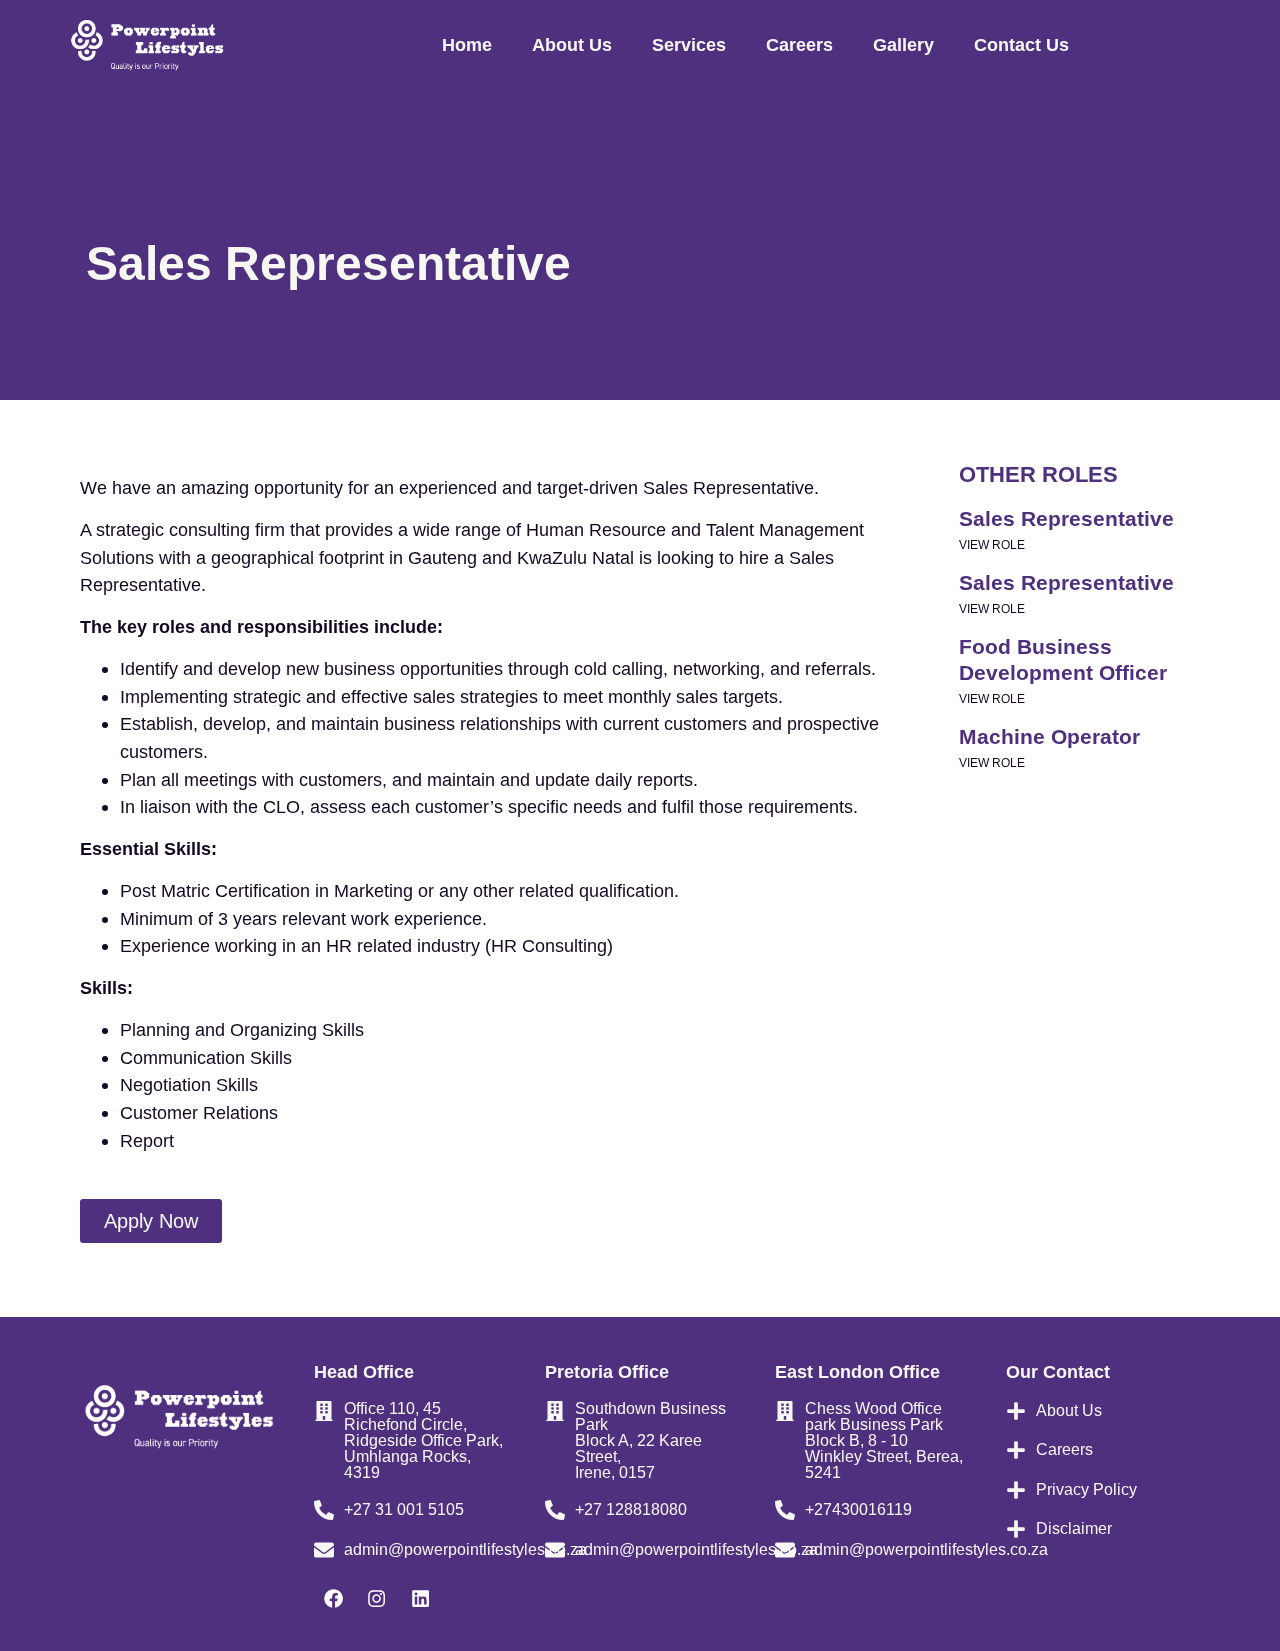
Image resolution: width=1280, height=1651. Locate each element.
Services (689, 44)
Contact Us (1021, 44)
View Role (992, 545)
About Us (572, 44)
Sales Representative (1066, 518)
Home (467, 44)
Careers (799, 44)
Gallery (903, 44)
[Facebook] (333, 1599)
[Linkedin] (420, 1599)
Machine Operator (1049, 736)
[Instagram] (377, 1599)
